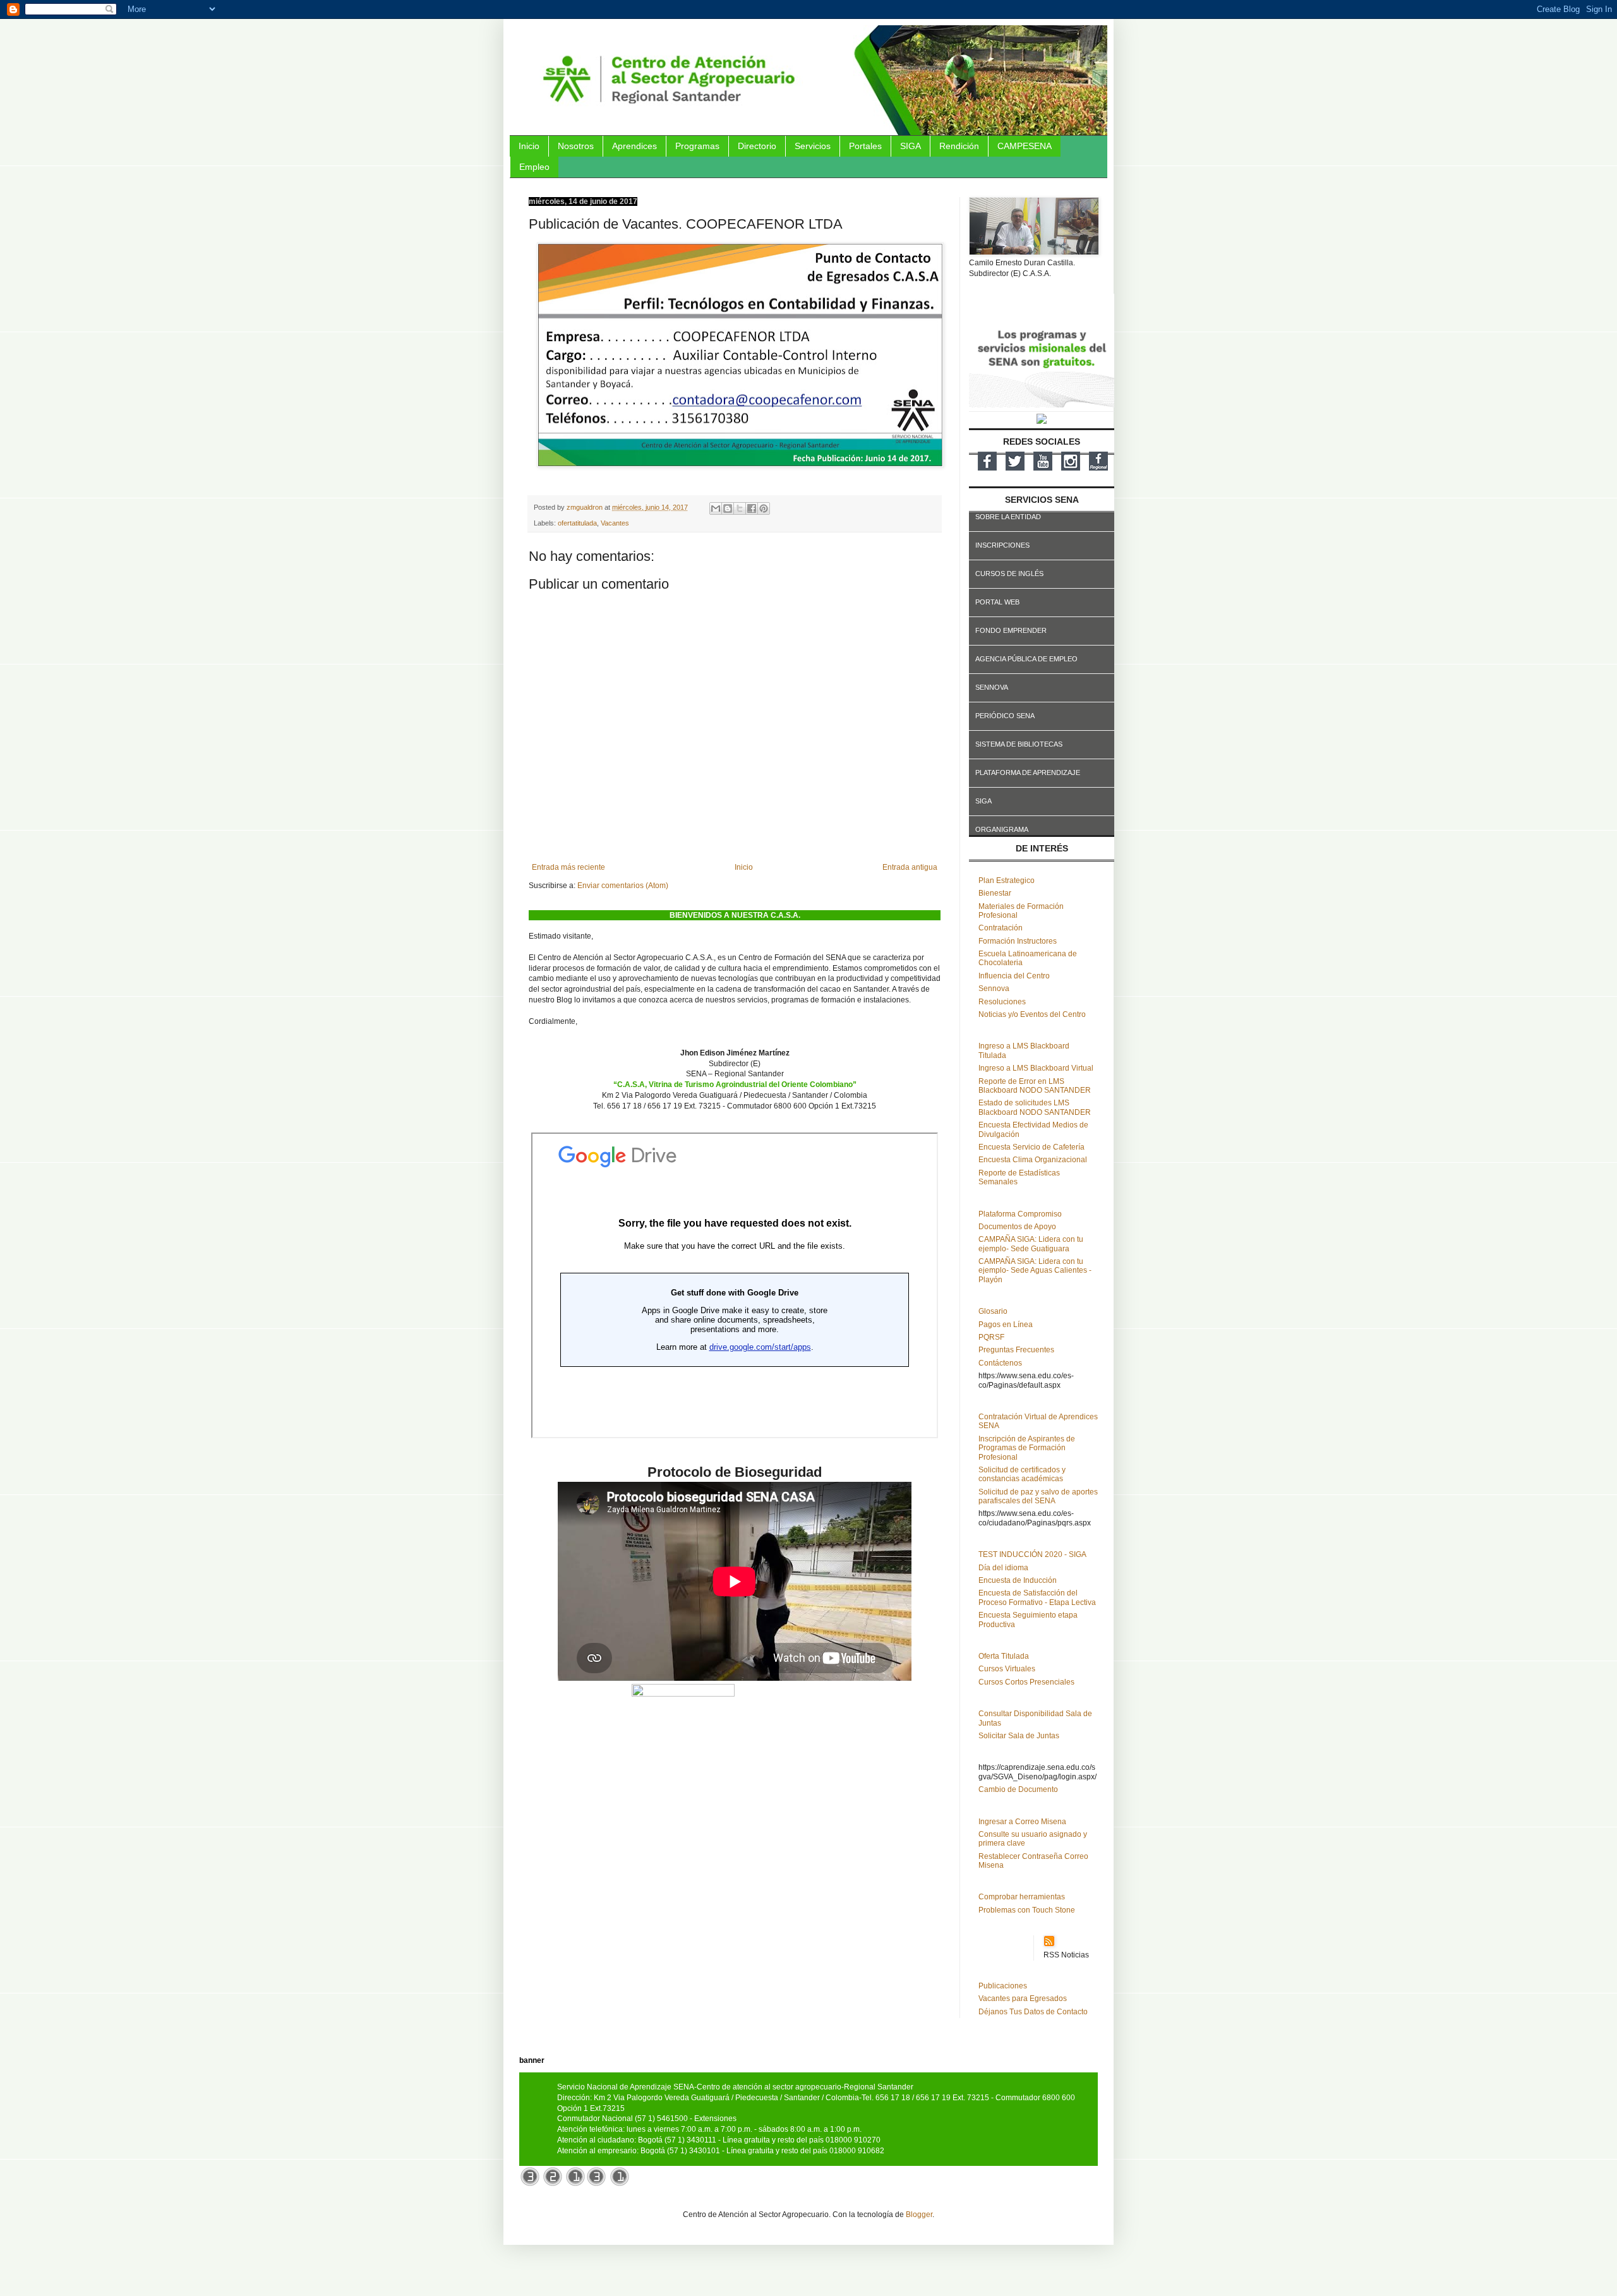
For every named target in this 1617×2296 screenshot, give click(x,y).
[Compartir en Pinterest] (764, 508)
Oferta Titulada (1004, 1656)
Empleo (534, 167)
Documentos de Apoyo (1017, 1227)
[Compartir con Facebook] (752, 508)
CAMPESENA (1025, 146)
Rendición (959, 146)
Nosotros (576, 146)
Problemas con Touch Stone (1027, 1910)
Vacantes (615, 523)
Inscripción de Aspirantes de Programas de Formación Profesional (1027, 1448)
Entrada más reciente (568, 867)
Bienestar (995, 893)
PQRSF (991, 1337)
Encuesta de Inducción (1018, 1580)
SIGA (911, 146)
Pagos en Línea (1006, 1325)
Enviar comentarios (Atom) (623, 886)
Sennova (994, 989)
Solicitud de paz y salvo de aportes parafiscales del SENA (1038, 1496)
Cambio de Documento (1018, 1789)
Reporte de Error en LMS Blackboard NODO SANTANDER (1035, 1086)
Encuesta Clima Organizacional (1033, 1160)
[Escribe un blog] (728, 508)
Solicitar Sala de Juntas (1019, 1736)
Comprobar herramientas (1022, 1897)
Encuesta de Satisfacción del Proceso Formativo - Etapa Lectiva (1037, 1597)
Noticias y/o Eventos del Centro (1032, 1014)
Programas (697, 146)
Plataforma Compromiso (1020, 1214)
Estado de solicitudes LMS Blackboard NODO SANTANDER (1035, 1107)
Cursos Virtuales (1007, 1669)
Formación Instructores (1018, 941)
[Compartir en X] (740, 508)
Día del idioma (1003, 1568)
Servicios (813, 146)
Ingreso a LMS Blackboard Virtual (1036, 1068)
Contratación (1001, 928)
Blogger (919, 2215)
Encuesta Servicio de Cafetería (1031, 1147)
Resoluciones (1002, 1002)
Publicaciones (1003, 1986)
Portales (865, 146)
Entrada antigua (910, 867)
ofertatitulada (577, 523)
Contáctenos (1000, 1363)
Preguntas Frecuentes (1016, 1350)
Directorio (757, 146)
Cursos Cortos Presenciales (1026, 1682)
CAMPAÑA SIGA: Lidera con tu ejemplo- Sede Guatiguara (1031, 1244)
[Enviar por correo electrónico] (716, 508)
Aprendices (634, 146)
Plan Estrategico (1007, 881)
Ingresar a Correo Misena (1022, 1822)
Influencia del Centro (1014, 976)
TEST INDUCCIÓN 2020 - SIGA (1032, 1554)
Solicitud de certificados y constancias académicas (1022, 1474)
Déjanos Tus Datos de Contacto (1033, 2012)
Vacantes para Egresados (1023, 1998)
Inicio (529, 146)
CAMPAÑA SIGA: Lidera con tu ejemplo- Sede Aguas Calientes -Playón (1035, 1271)
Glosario (993, 1311)
